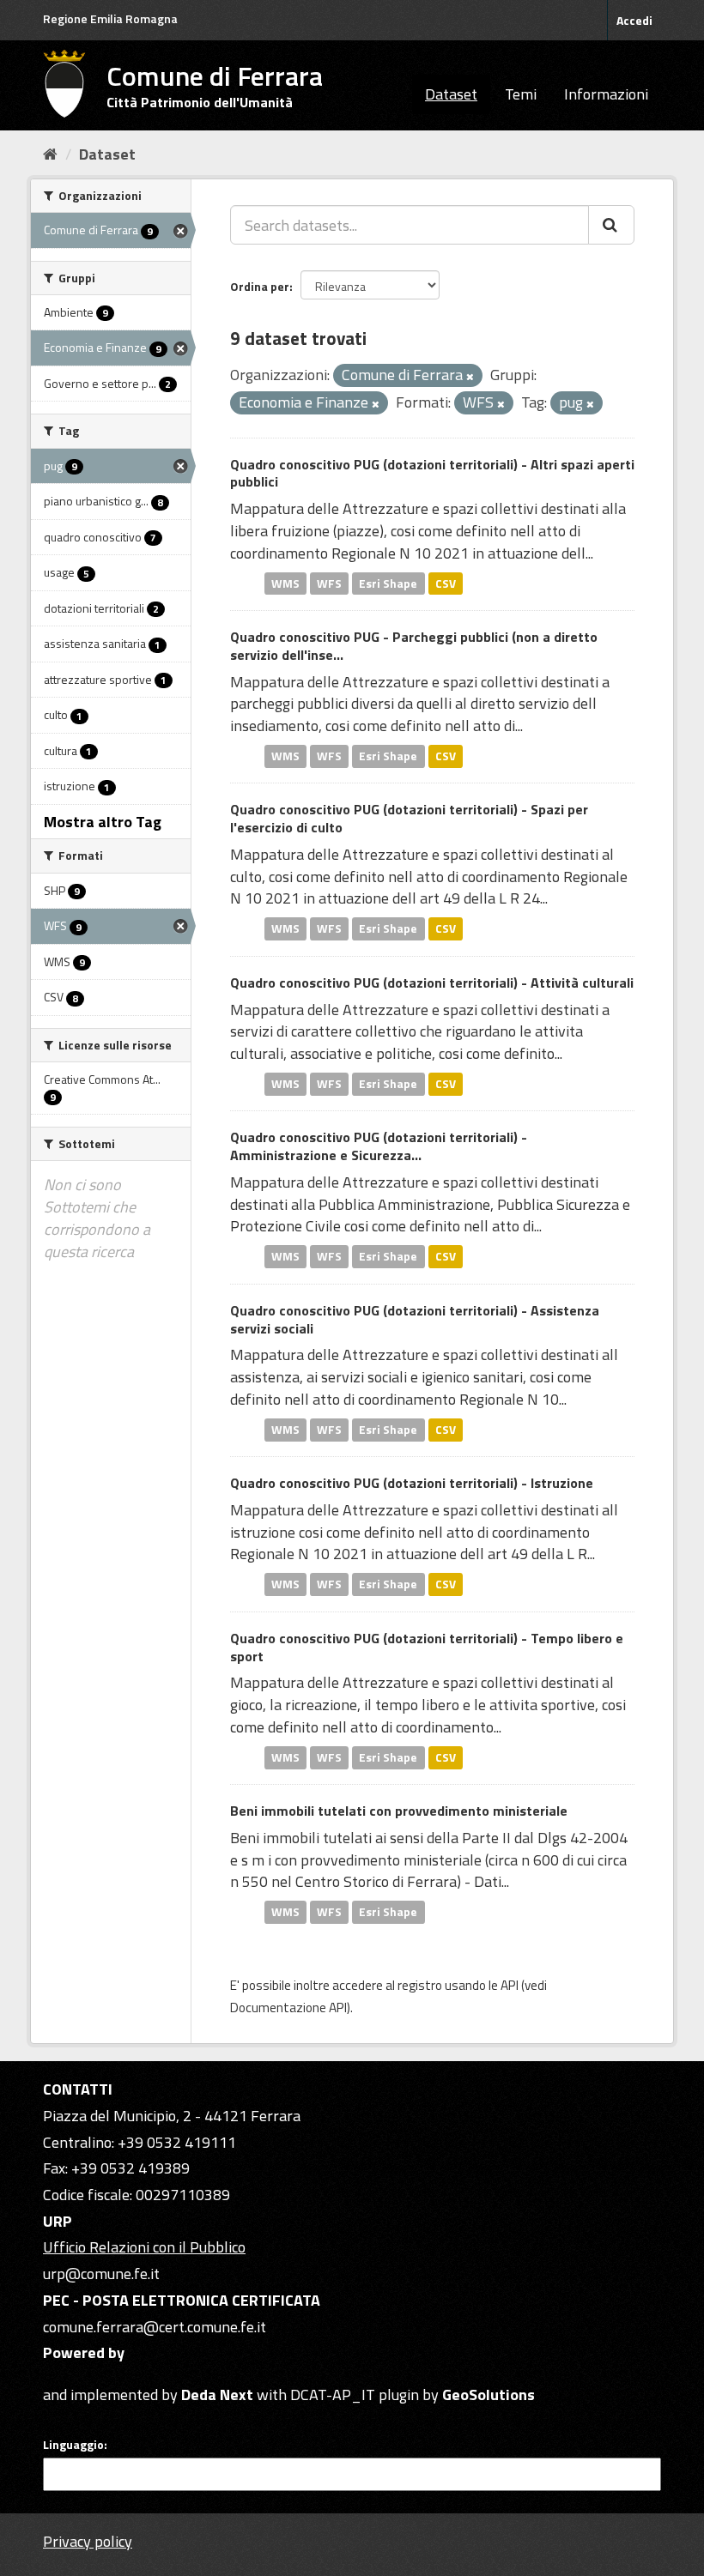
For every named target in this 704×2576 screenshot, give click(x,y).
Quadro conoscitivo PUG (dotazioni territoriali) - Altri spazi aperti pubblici (432, 473)
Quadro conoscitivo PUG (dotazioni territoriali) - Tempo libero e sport (427, 1647)
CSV (446, 583)
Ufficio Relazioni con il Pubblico (144, 2247)
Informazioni (606, 94)
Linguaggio (73, 2445)
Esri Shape (388, 583)
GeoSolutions (489, 2395)
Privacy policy (88, 2541)
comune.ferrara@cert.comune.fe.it (155, 2327)
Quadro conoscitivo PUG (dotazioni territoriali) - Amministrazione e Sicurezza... (379, 1146)
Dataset (451, 94)
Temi (521, 94)
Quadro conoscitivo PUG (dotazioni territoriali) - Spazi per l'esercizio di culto (409, 818)
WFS (329, 583)
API (510, 1985)
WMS (285, 583)
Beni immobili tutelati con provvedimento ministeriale (399, 1811)
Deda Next (217, 2395)
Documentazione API (288, 2008)
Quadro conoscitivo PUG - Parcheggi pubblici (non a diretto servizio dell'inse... (414, 646)
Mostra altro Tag (103, 822)
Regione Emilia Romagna (110, 18)
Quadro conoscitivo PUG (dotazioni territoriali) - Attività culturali (432, 983)
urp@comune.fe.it (101, 2274)
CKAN (72, 2375)
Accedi (634, 20)
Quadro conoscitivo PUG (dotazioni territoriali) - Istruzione (412, 1483)
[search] (611, 225)
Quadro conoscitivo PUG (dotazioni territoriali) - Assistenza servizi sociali (415, 1319)
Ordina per (260, 286)
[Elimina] (470, 377)
